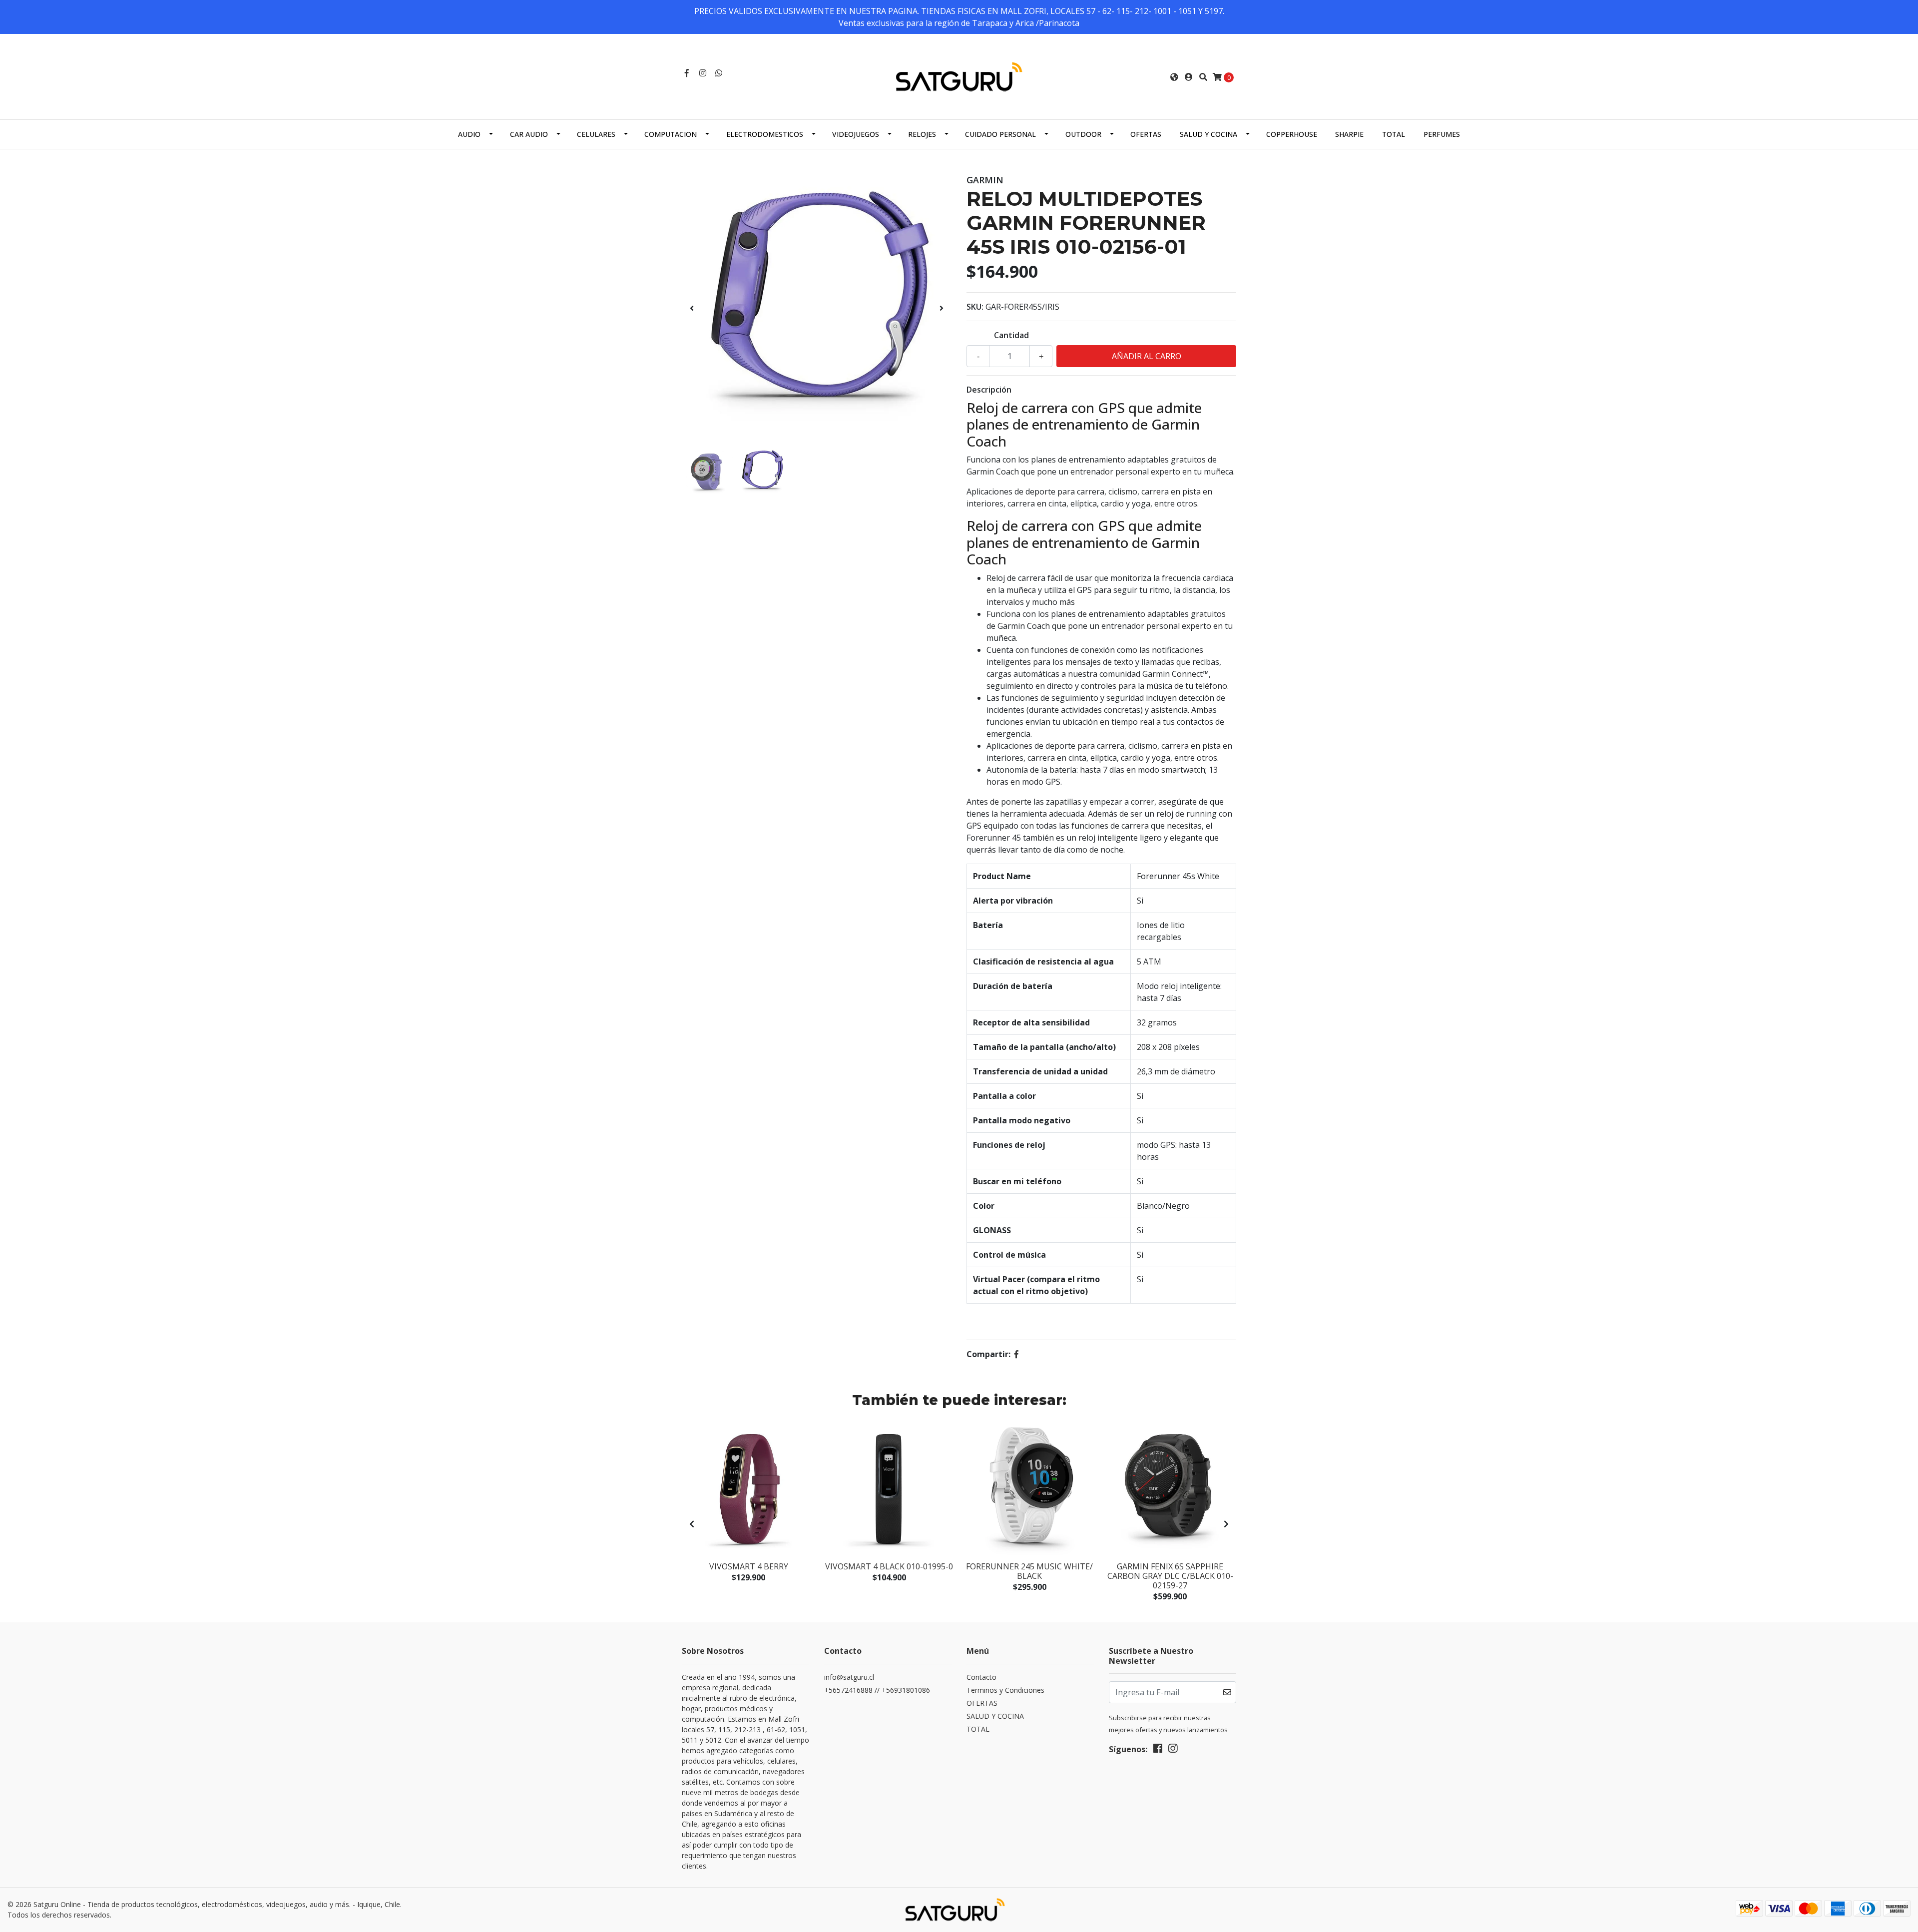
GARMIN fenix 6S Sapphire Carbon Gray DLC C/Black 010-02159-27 (1170, 1576)
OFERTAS (1146, 134)
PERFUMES (1442, 134)
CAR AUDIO (529, 134)
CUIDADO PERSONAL (1000, 134)
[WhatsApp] (719, 73)
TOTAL (1394, 134)
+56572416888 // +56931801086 (877, 1690)
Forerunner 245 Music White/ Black (1029, 1571)
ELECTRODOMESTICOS (765, 134)
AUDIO (469, 134)
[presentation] (692, 308)
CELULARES (596, 134)
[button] (1174, 77)
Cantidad (1011, 335)
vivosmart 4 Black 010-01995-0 (889, 1566)
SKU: (975, 307)
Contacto (981, 1677)
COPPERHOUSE (1292, 134)
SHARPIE (1349, 134)
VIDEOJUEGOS (856, 134)
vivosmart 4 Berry (749, 1566)
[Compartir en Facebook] (1016, 1354)
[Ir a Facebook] (687, 73)
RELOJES (922, 134)
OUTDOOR (1083, 134)
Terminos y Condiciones (1005, 1690)
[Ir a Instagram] (703, 73)
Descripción (989, 390)
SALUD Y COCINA (1208, 134)
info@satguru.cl (849, 1677)
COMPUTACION (671, 134)
